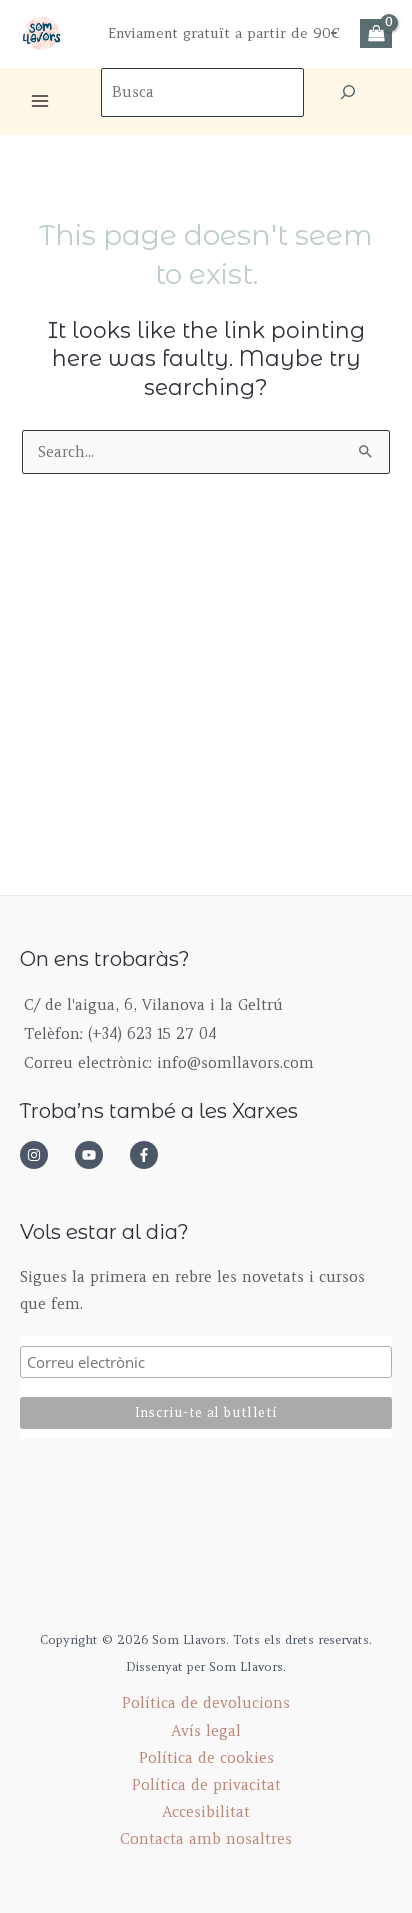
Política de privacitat (206, 1785)
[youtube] (100, 1155)
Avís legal (206, 1731)
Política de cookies (206, 1758)
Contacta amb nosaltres (206, 1839)
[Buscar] (348, 92)
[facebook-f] (150, 1155)
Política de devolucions (206, 1703)
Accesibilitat (206, 1812)
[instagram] (45, 1155)
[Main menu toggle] (40, 101)
